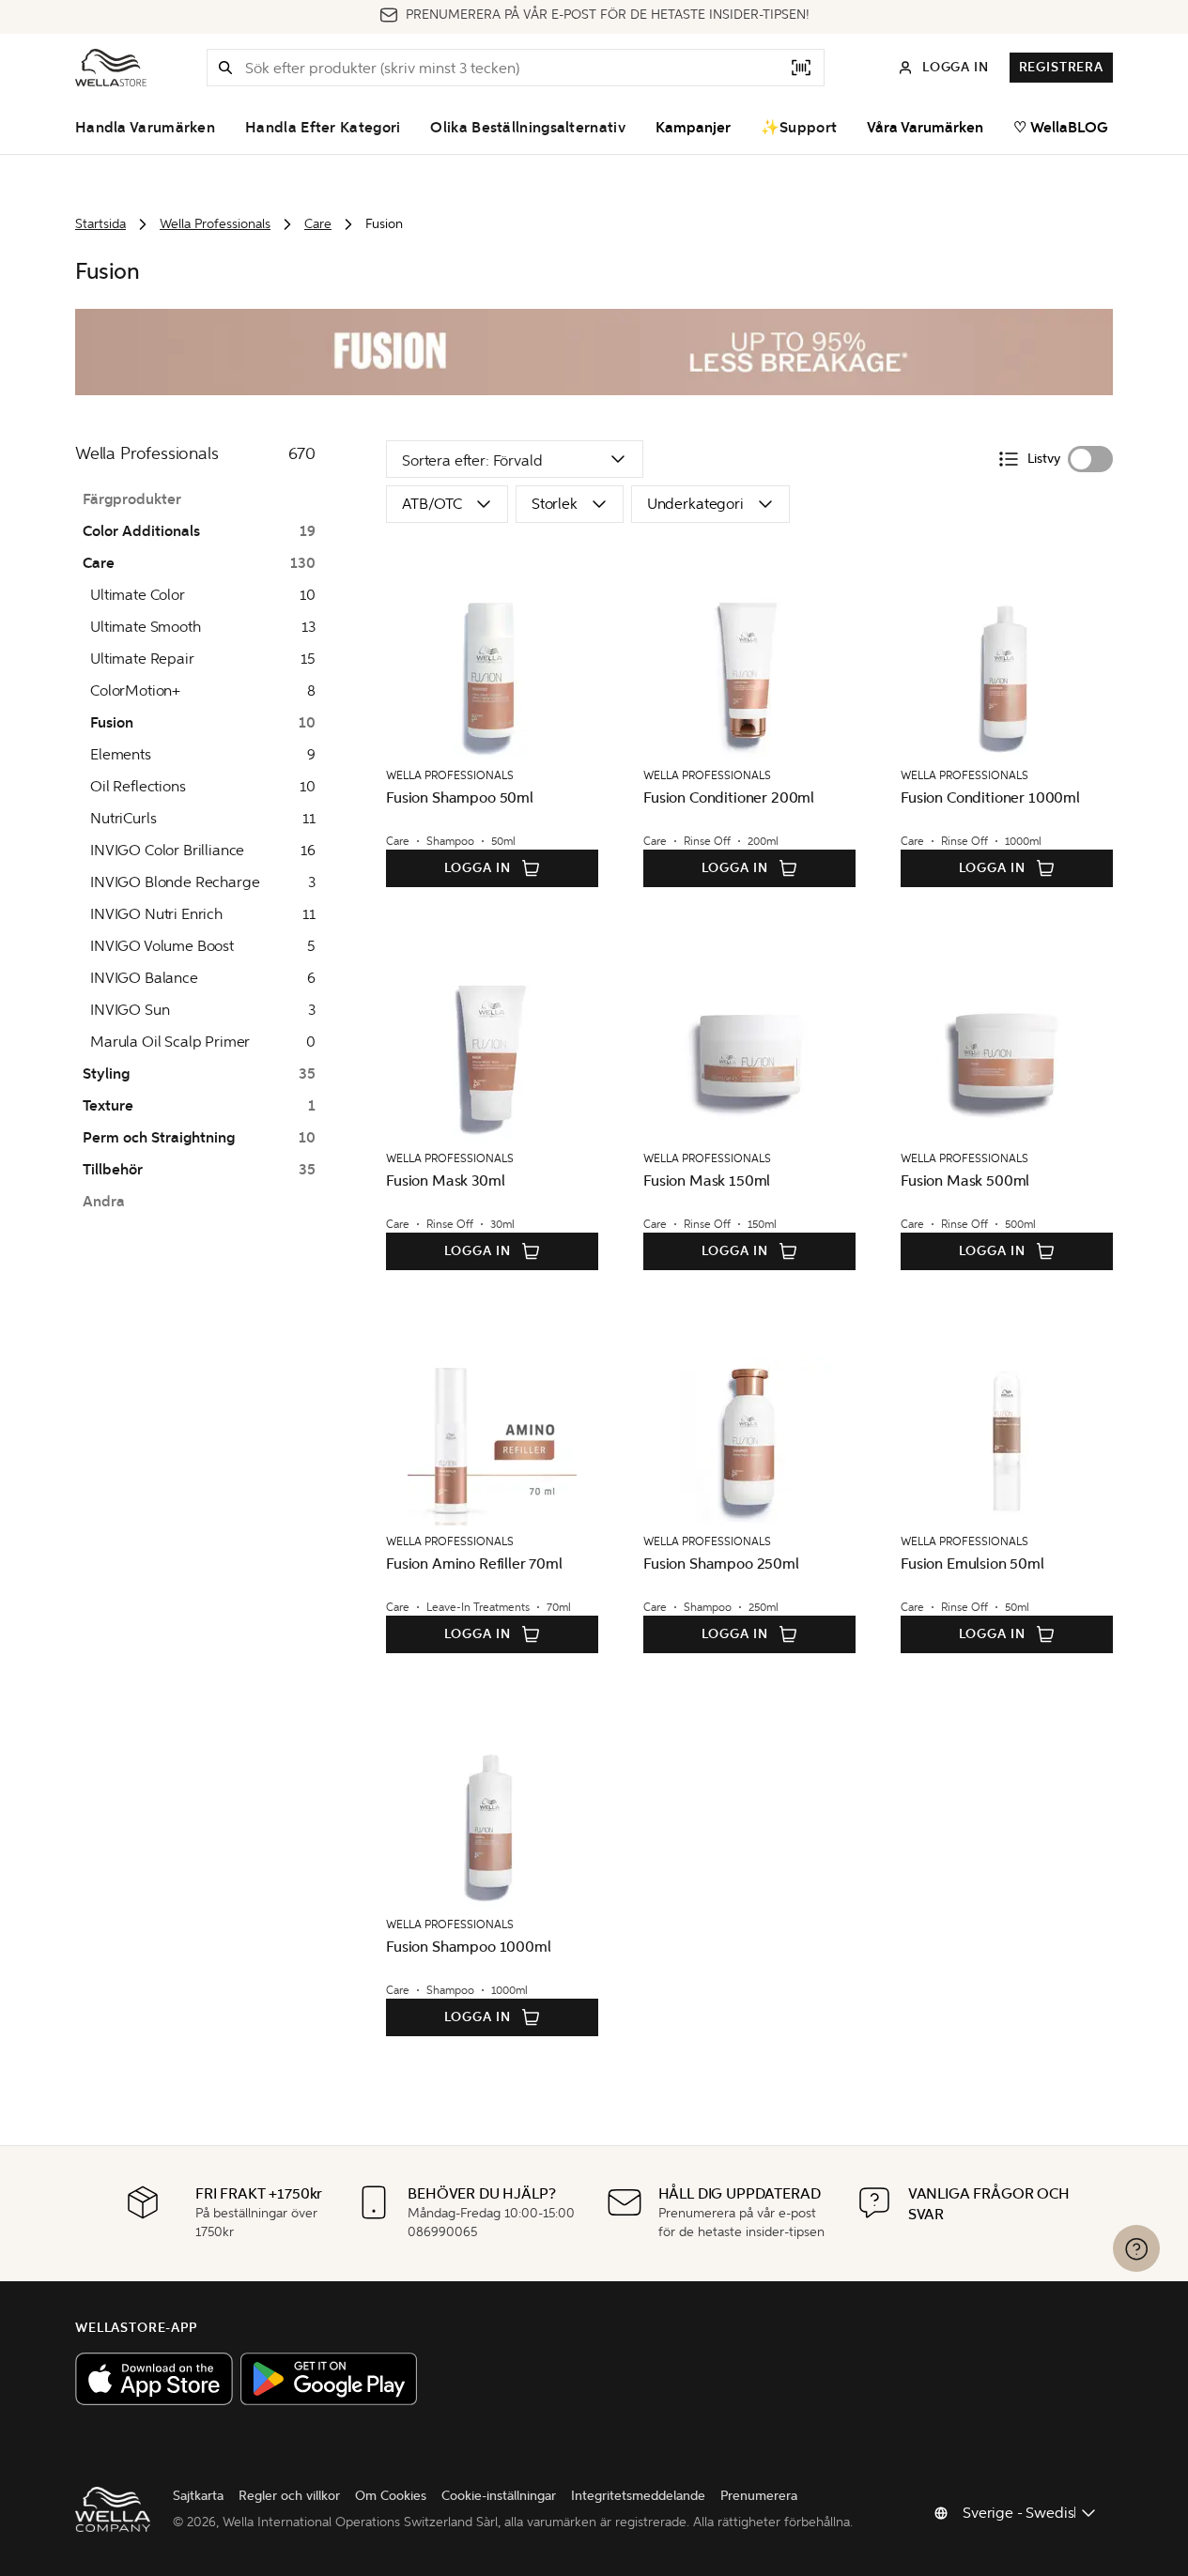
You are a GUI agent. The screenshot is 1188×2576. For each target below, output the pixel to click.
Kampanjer (693, 128)
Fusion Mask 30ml (445, 1181)
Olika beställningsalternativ (527, 128)
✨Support (799, 128)
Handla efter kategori (323, 128)
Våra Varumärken (925, 128)
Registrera (1061, 67)
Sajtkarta (198, 2496)
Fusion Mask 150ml (707, 1181)
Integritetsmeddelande (638, 2496)
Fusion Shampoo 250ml (721, 1564)
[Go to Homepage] (111, 68)
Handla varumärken (145, 128)
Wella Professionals (215, 224)
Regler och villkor (289, 2496)
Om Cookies (391, 2496)
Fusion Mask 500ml (965, 1181)
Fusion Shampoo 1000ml (469, 1947)
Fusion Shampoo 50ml (460, 797)
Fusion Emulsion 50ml (972, 1564)
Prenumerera (759, 2496)
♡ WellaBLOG (1061, 128)
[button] (225, 68)
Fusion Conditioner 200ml (729, 797)
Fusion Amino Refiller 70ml (474, 1564)
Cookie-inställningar (499, 2496)
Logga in (478, 868)
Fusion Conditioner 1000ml (990, 797)
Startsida (100, 224)
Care (318, 224)
